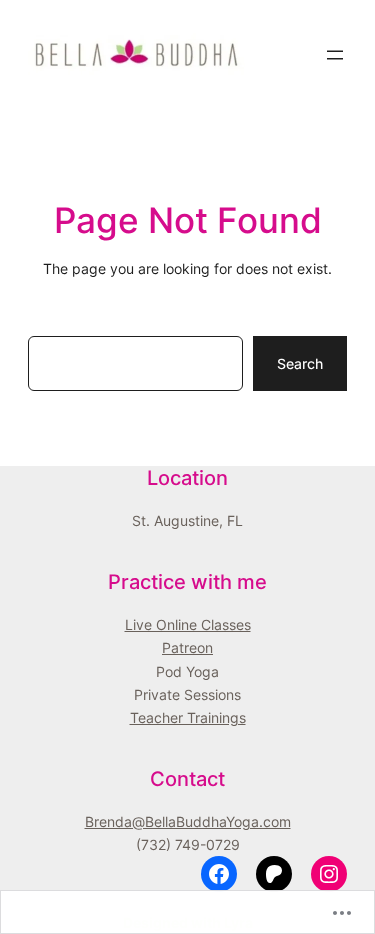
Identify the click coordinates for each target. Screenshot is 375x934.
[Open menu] (335, 55)
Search (300, 363)
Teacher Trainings (188, 717)
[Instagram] (329, 874)
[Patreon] (274, 874)
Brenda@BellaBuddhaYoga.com (188, 821)
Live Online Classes (188, 624)
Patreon (187, 647)
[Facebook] (219, 874)
